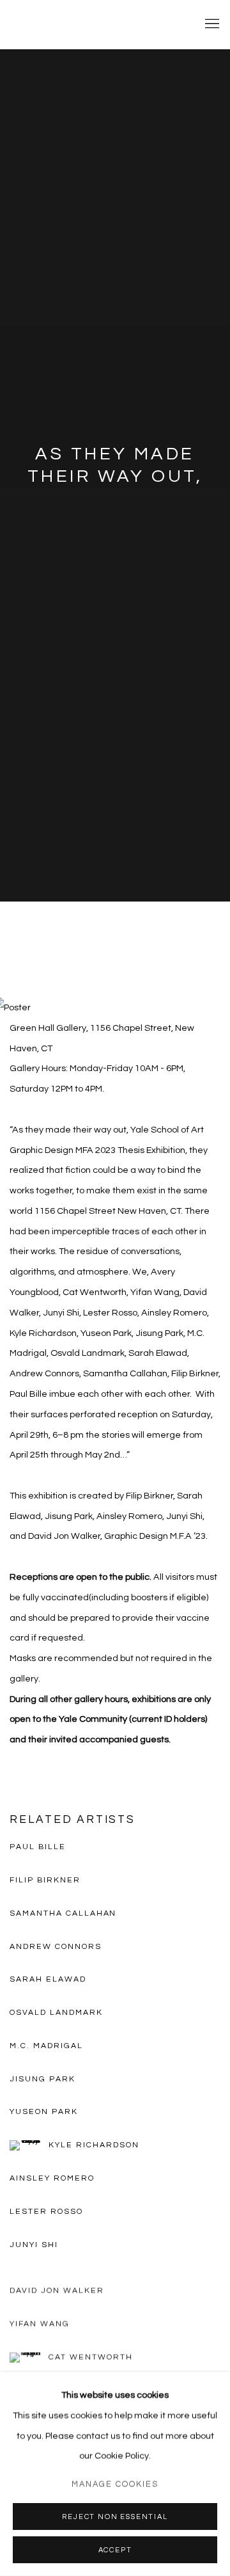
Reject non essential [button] (115, 2517)
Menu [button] (211, 24)
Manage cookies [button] (115, 2484)
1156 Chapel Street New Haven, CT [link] (108, 1211)
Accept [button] (115, 2550)
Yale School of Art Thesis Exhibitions (96, 24)
